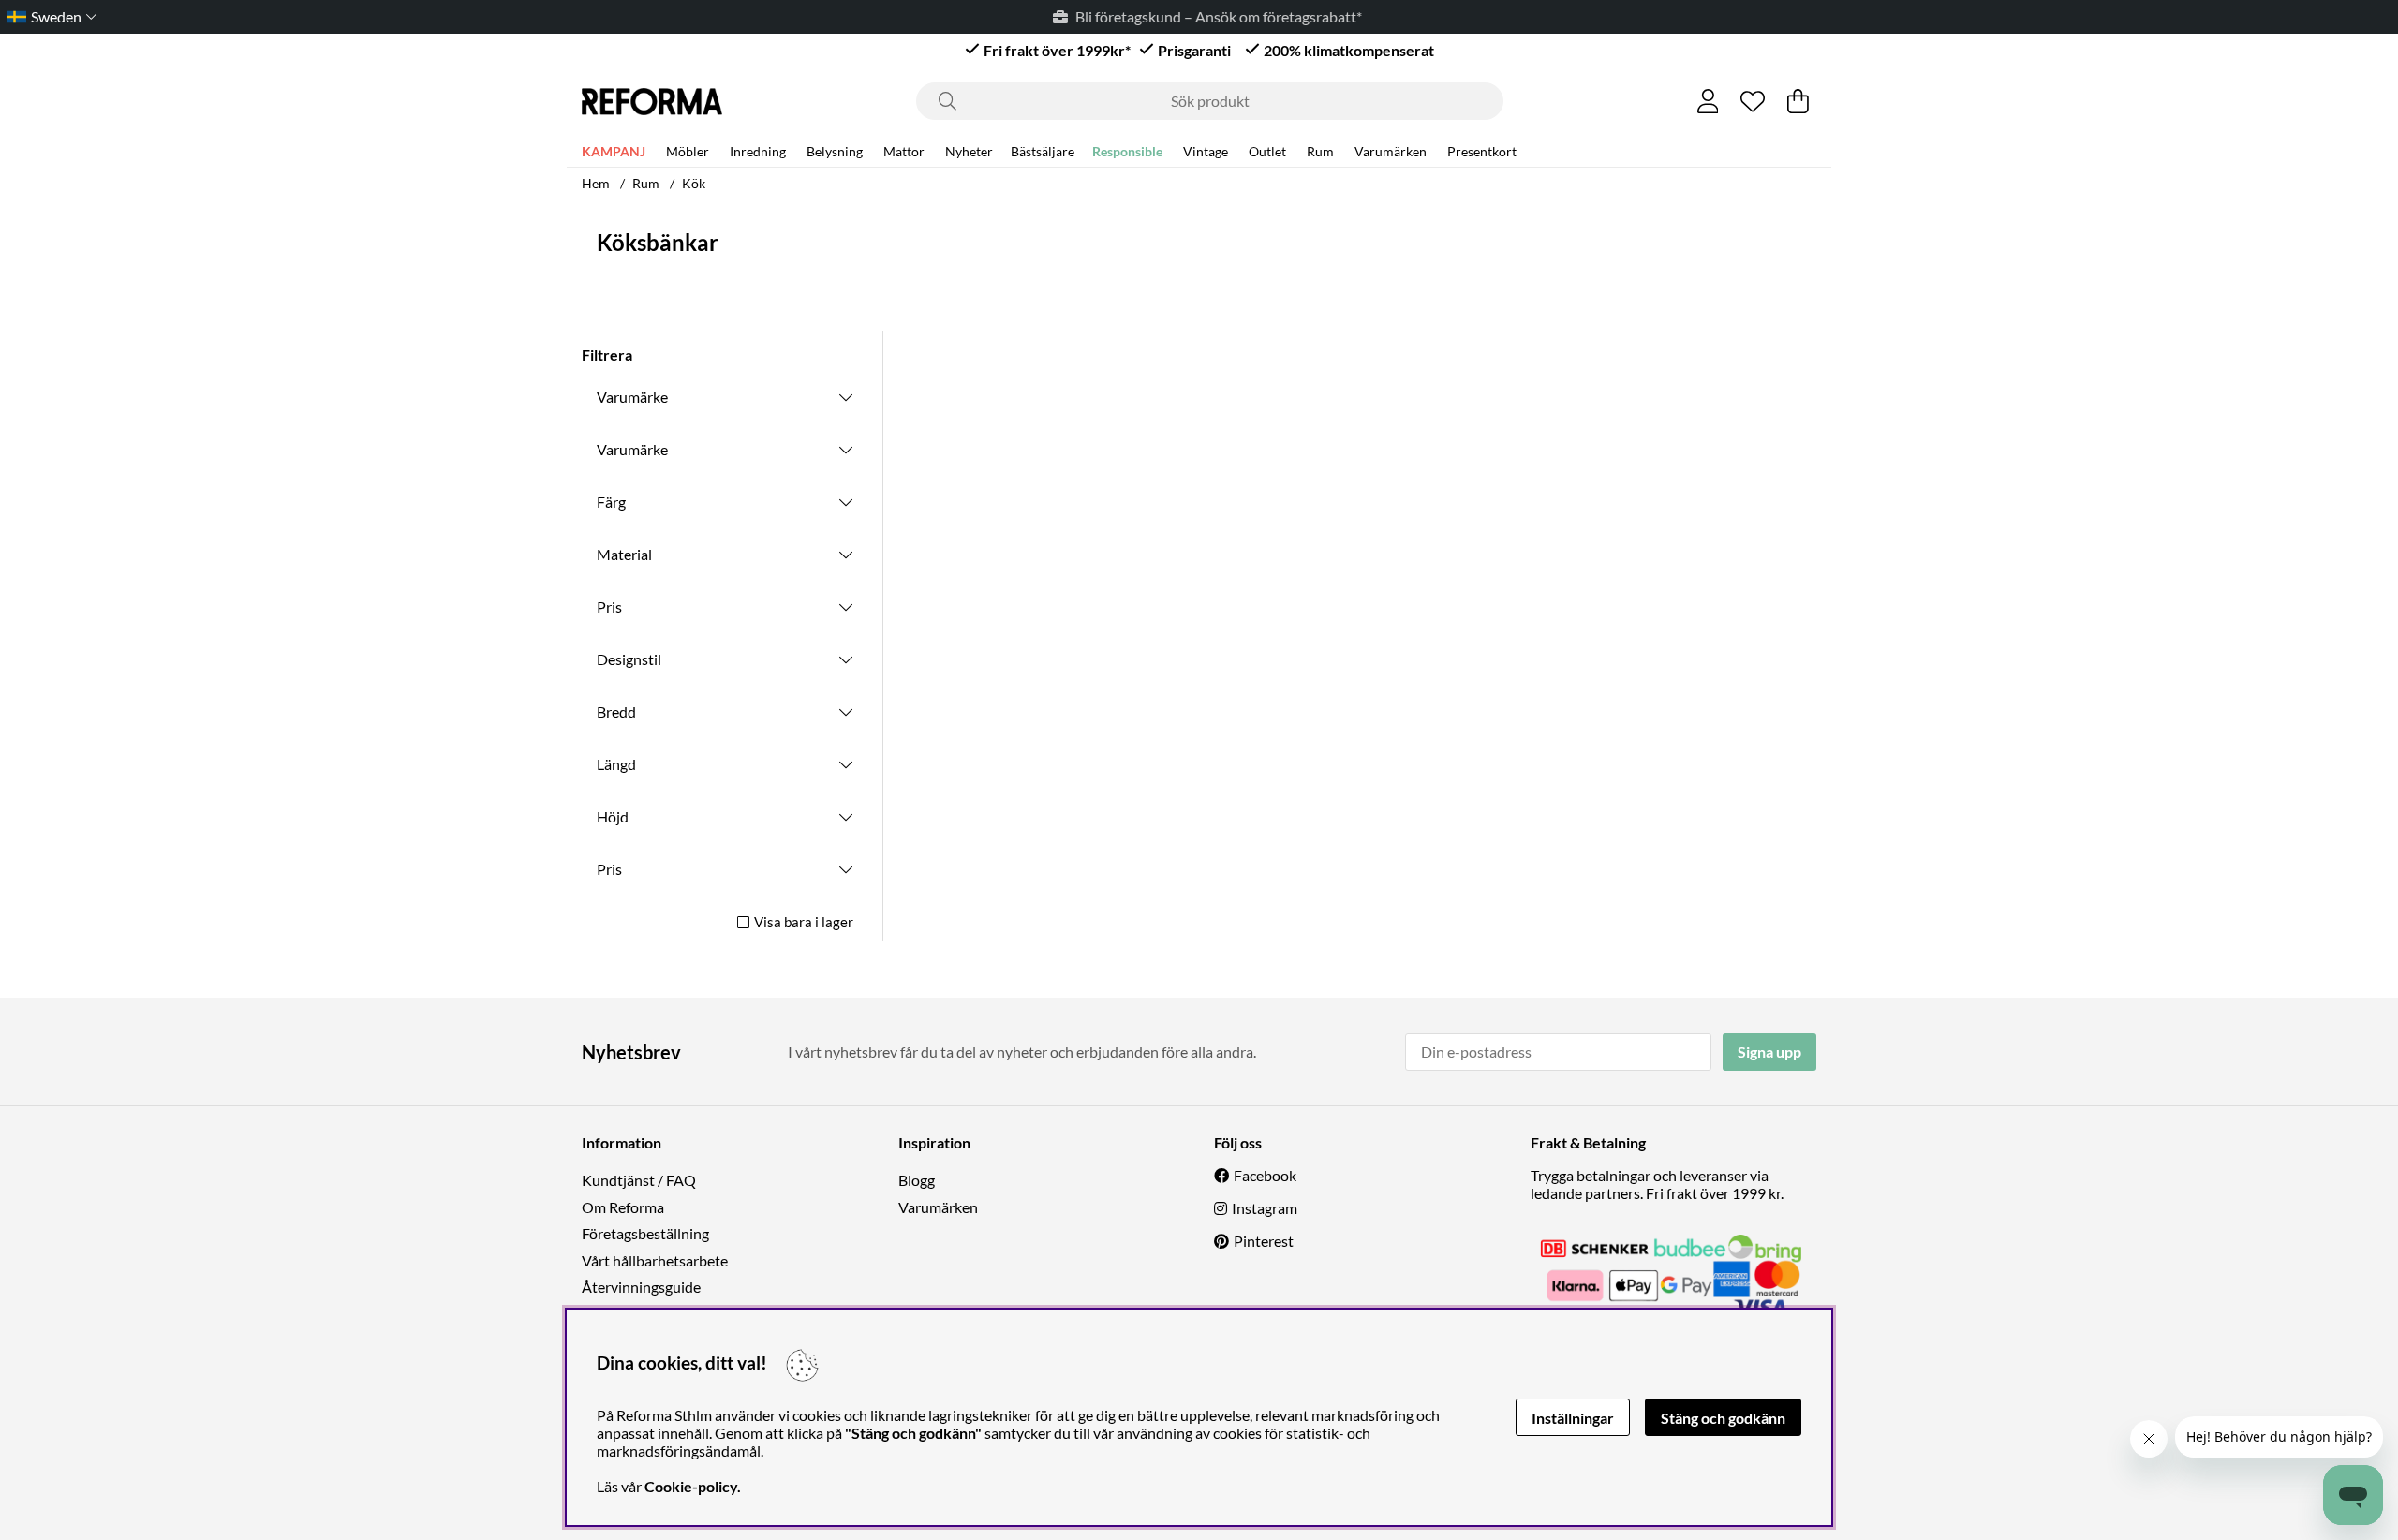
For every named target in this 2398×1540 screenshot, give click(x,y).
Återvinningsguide (641, 1287)
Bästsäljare (1043, 151)
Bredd (616, 711)
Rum (1320, 151)
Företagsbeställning (645, 1233)
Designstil (629, 659)
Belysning (835, 151)
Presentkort (1482, 151)
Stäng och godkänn (1723, 1418)
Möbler (688, 151)
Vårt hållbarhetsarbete (655, 1260)
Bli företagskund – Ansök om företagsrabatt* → (1214, 16)
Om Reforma (623, 1207)
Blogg (917, 1180)
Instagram (1265, 1208)
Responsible (1127, 151)
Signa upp (1769, 1051)
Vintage (1206, 151)
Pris (609, 607)
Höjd (613, 816)
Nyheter (969, 151)
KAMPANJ (614, 151)
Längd (616, 764)
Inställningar (1573, 1418)
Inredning (758, 151)
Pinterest (1264, 1241)
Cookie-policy (691, 1486)
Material (624, 554)
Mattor (904, 151)
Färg (611, 502)
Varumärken (1391, 151)
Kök (694, 183)
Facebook (1265, 1175)
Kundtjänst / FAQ (639, 1180)
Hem (596, 183)
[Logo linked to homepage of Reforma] (652, 102)
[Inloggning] (1708, 101)
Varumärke (632, 397)
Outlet (1267, 151)
